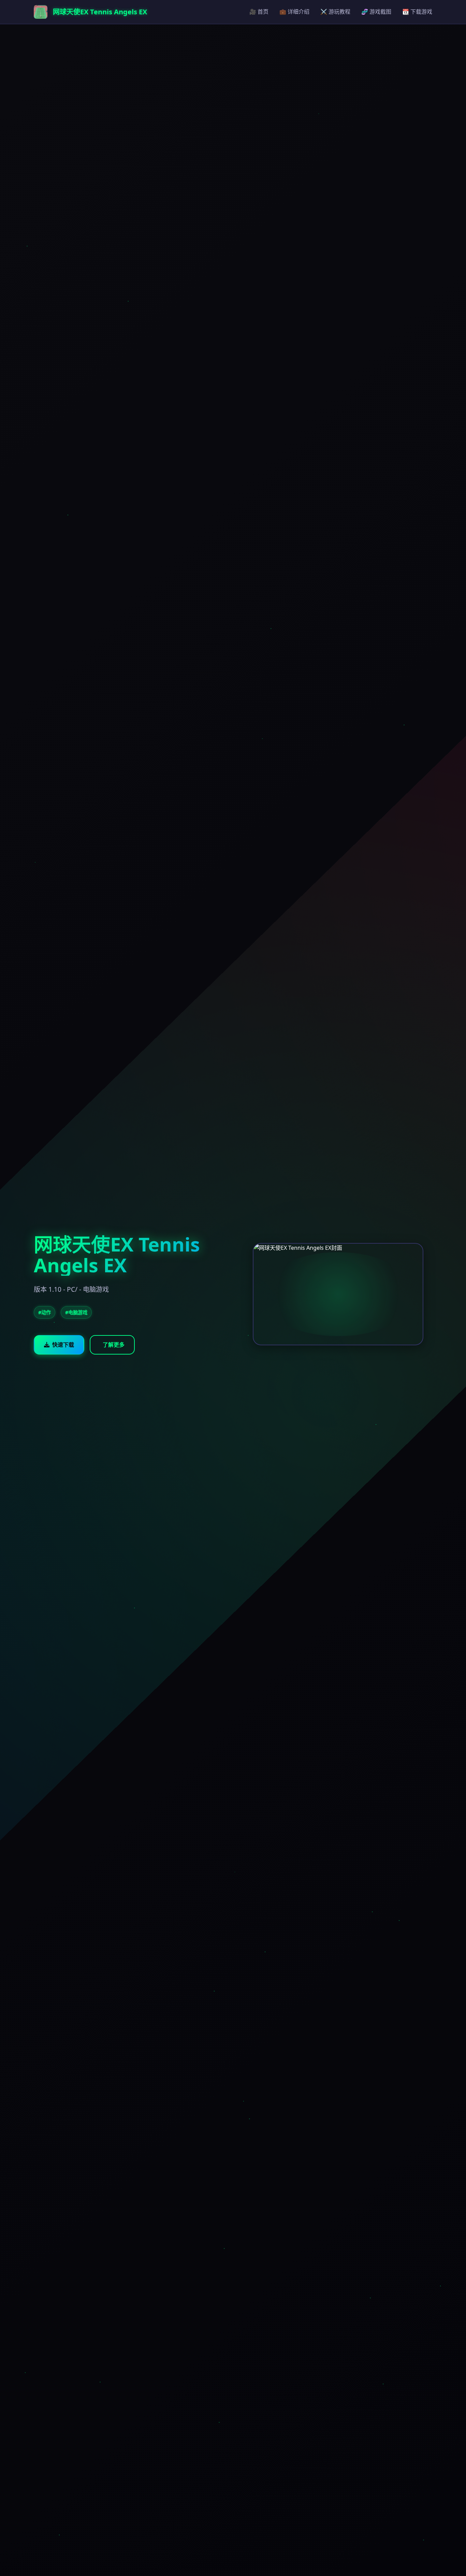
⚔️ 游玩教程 (335, 12)
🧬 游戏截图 (376, 12)
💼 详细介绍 (294, 12)
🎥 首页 (259, 12)
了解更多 (114, 1345)
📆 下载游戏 (417, 12)
